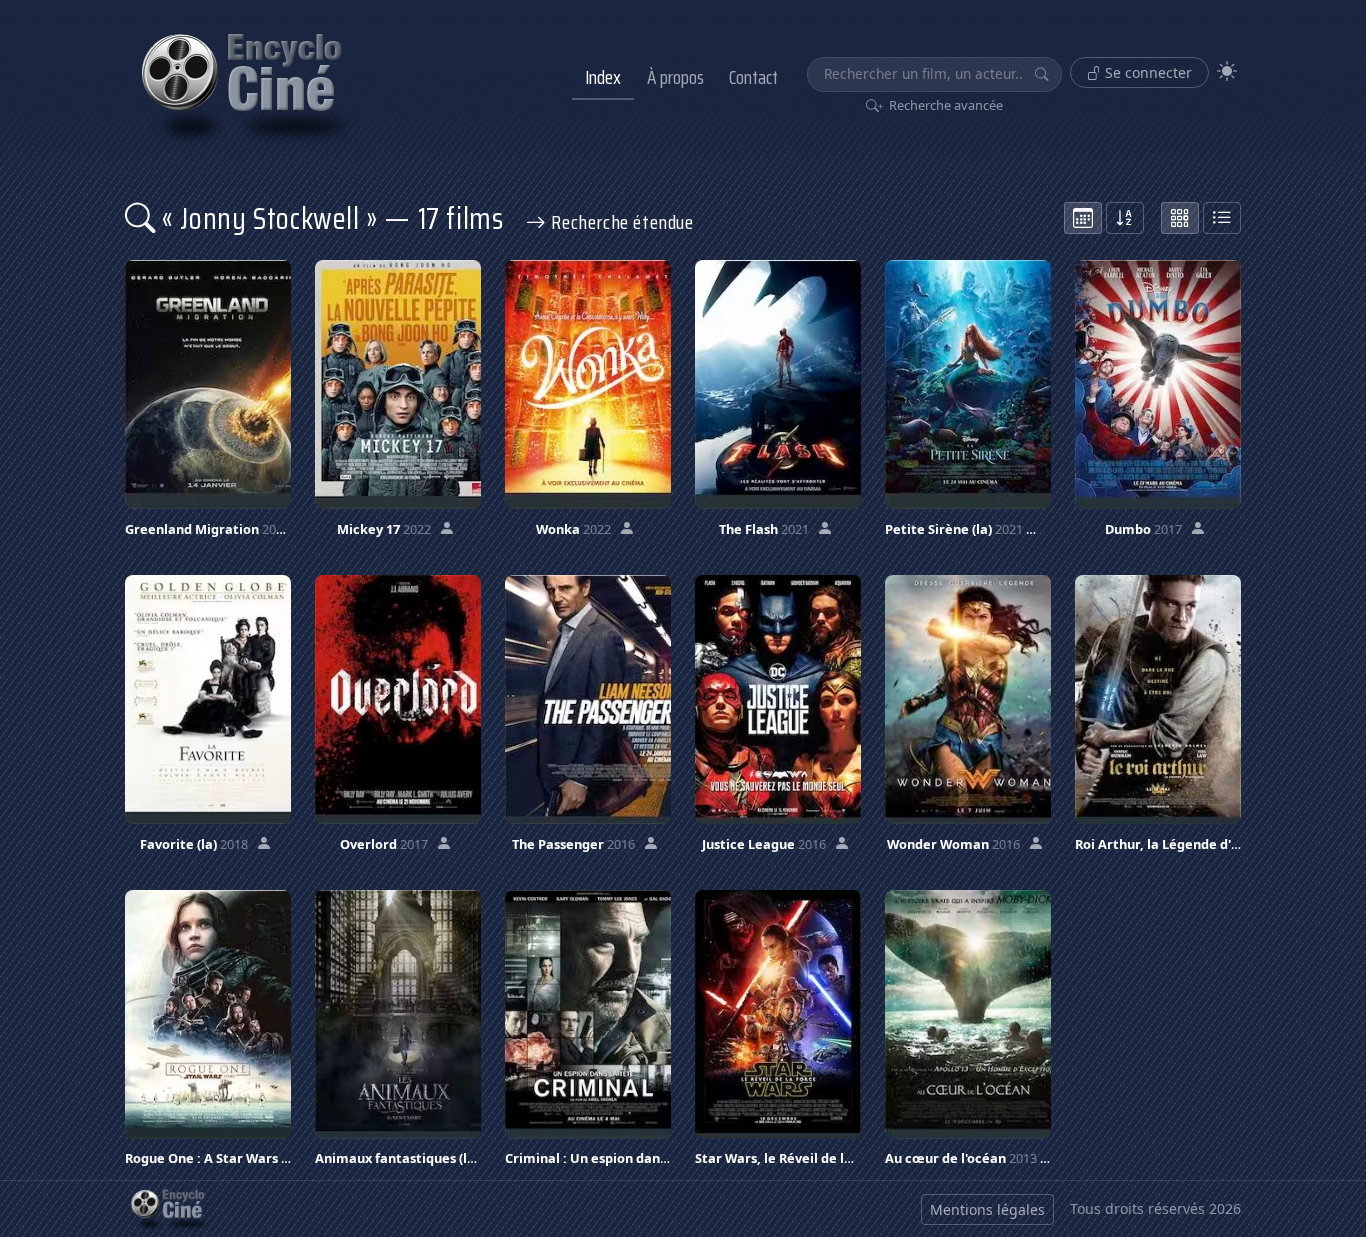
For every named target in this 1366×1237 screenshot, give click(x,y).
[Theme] (1227, 71)
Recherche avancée (944, 105)
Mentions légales (987, 1209)
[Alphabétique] (1125, 218)
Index (603, 77)
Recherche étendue (620, 222)
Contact (753, 77)
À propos (675, 77)
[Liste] (1222, 218)
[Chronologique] (1083, 218)
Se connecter (1146, 72)
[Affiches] (1180, 218)
